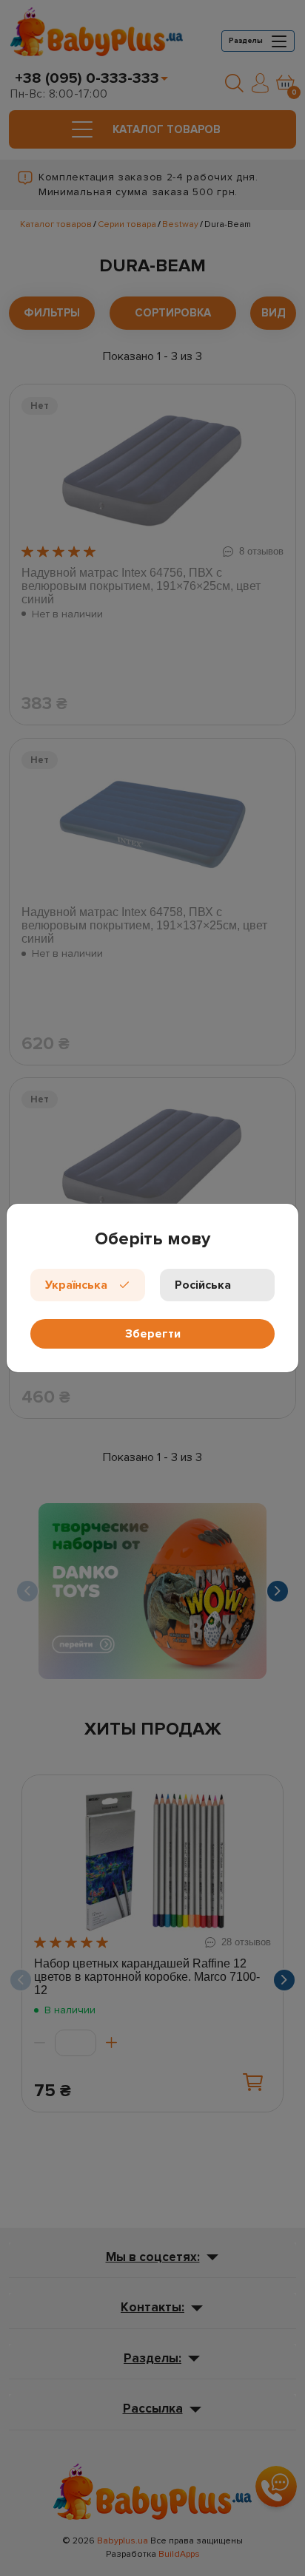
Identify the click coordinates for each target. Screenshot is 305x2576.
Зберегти (153, 1334)
